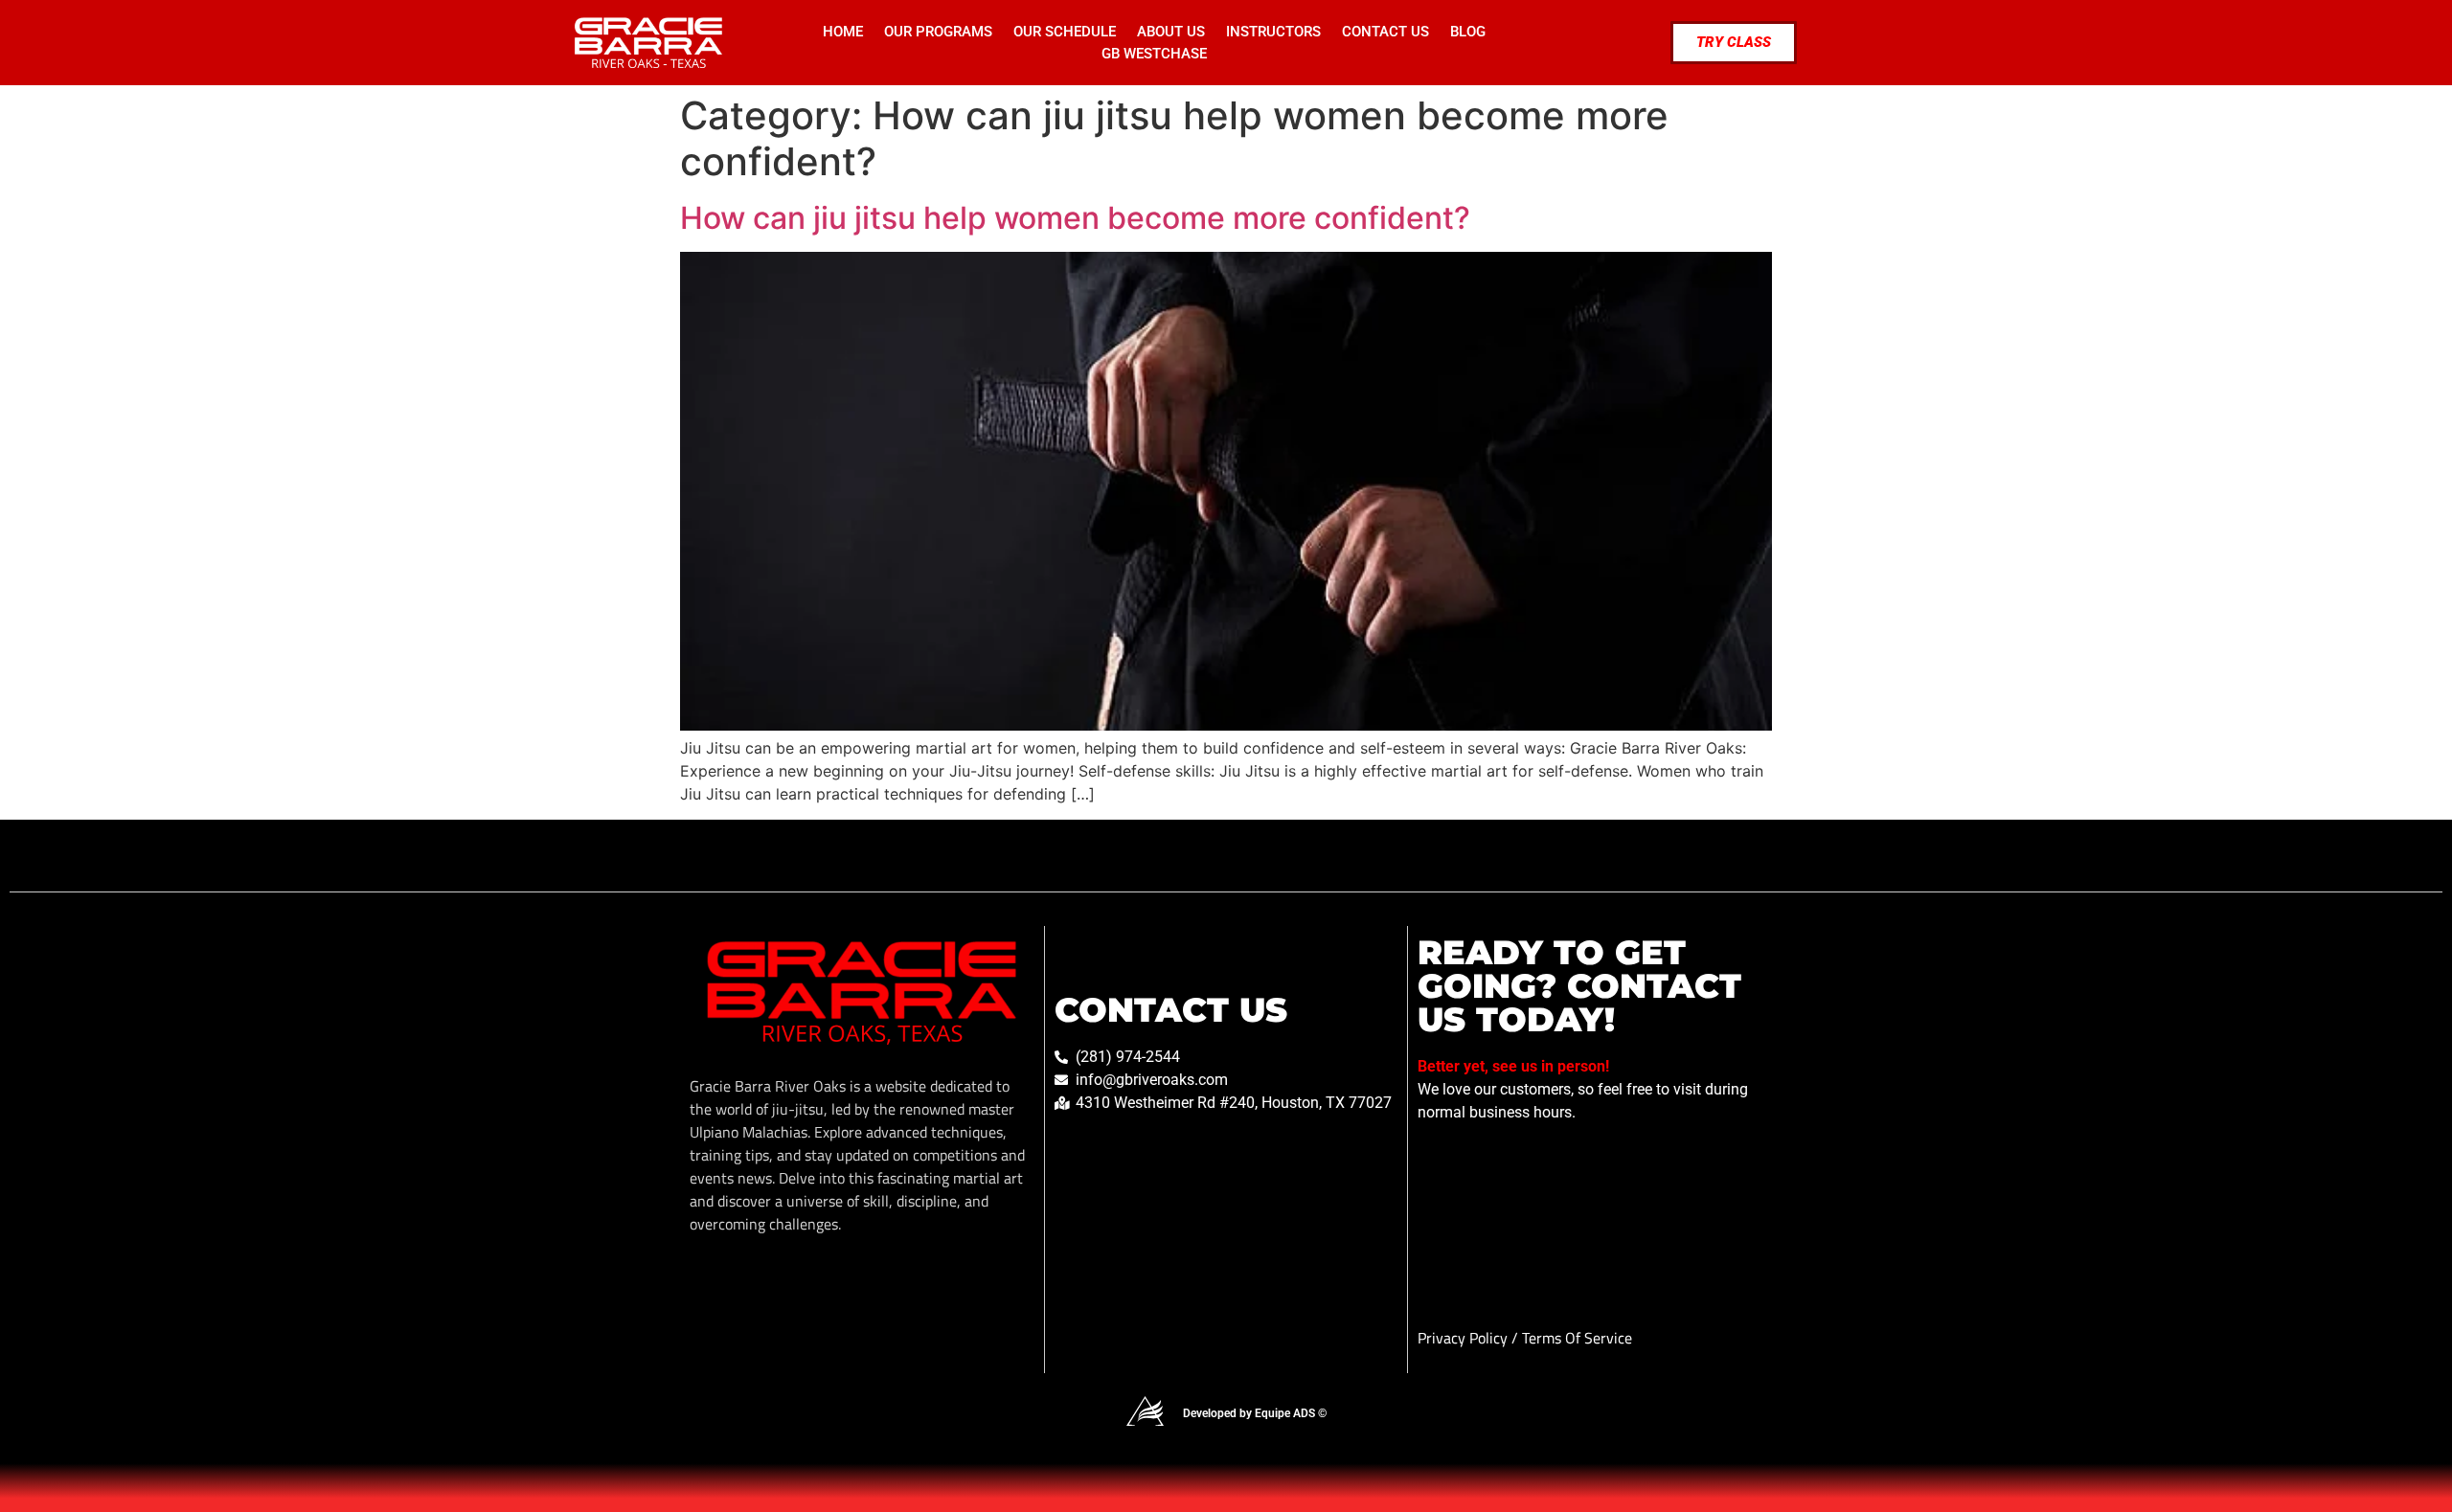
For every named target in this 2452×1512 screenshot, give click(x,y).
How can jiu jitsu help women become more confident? (1075, 218)
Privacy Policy (1464, 1338)
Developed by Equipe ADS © (1255, 1413)
